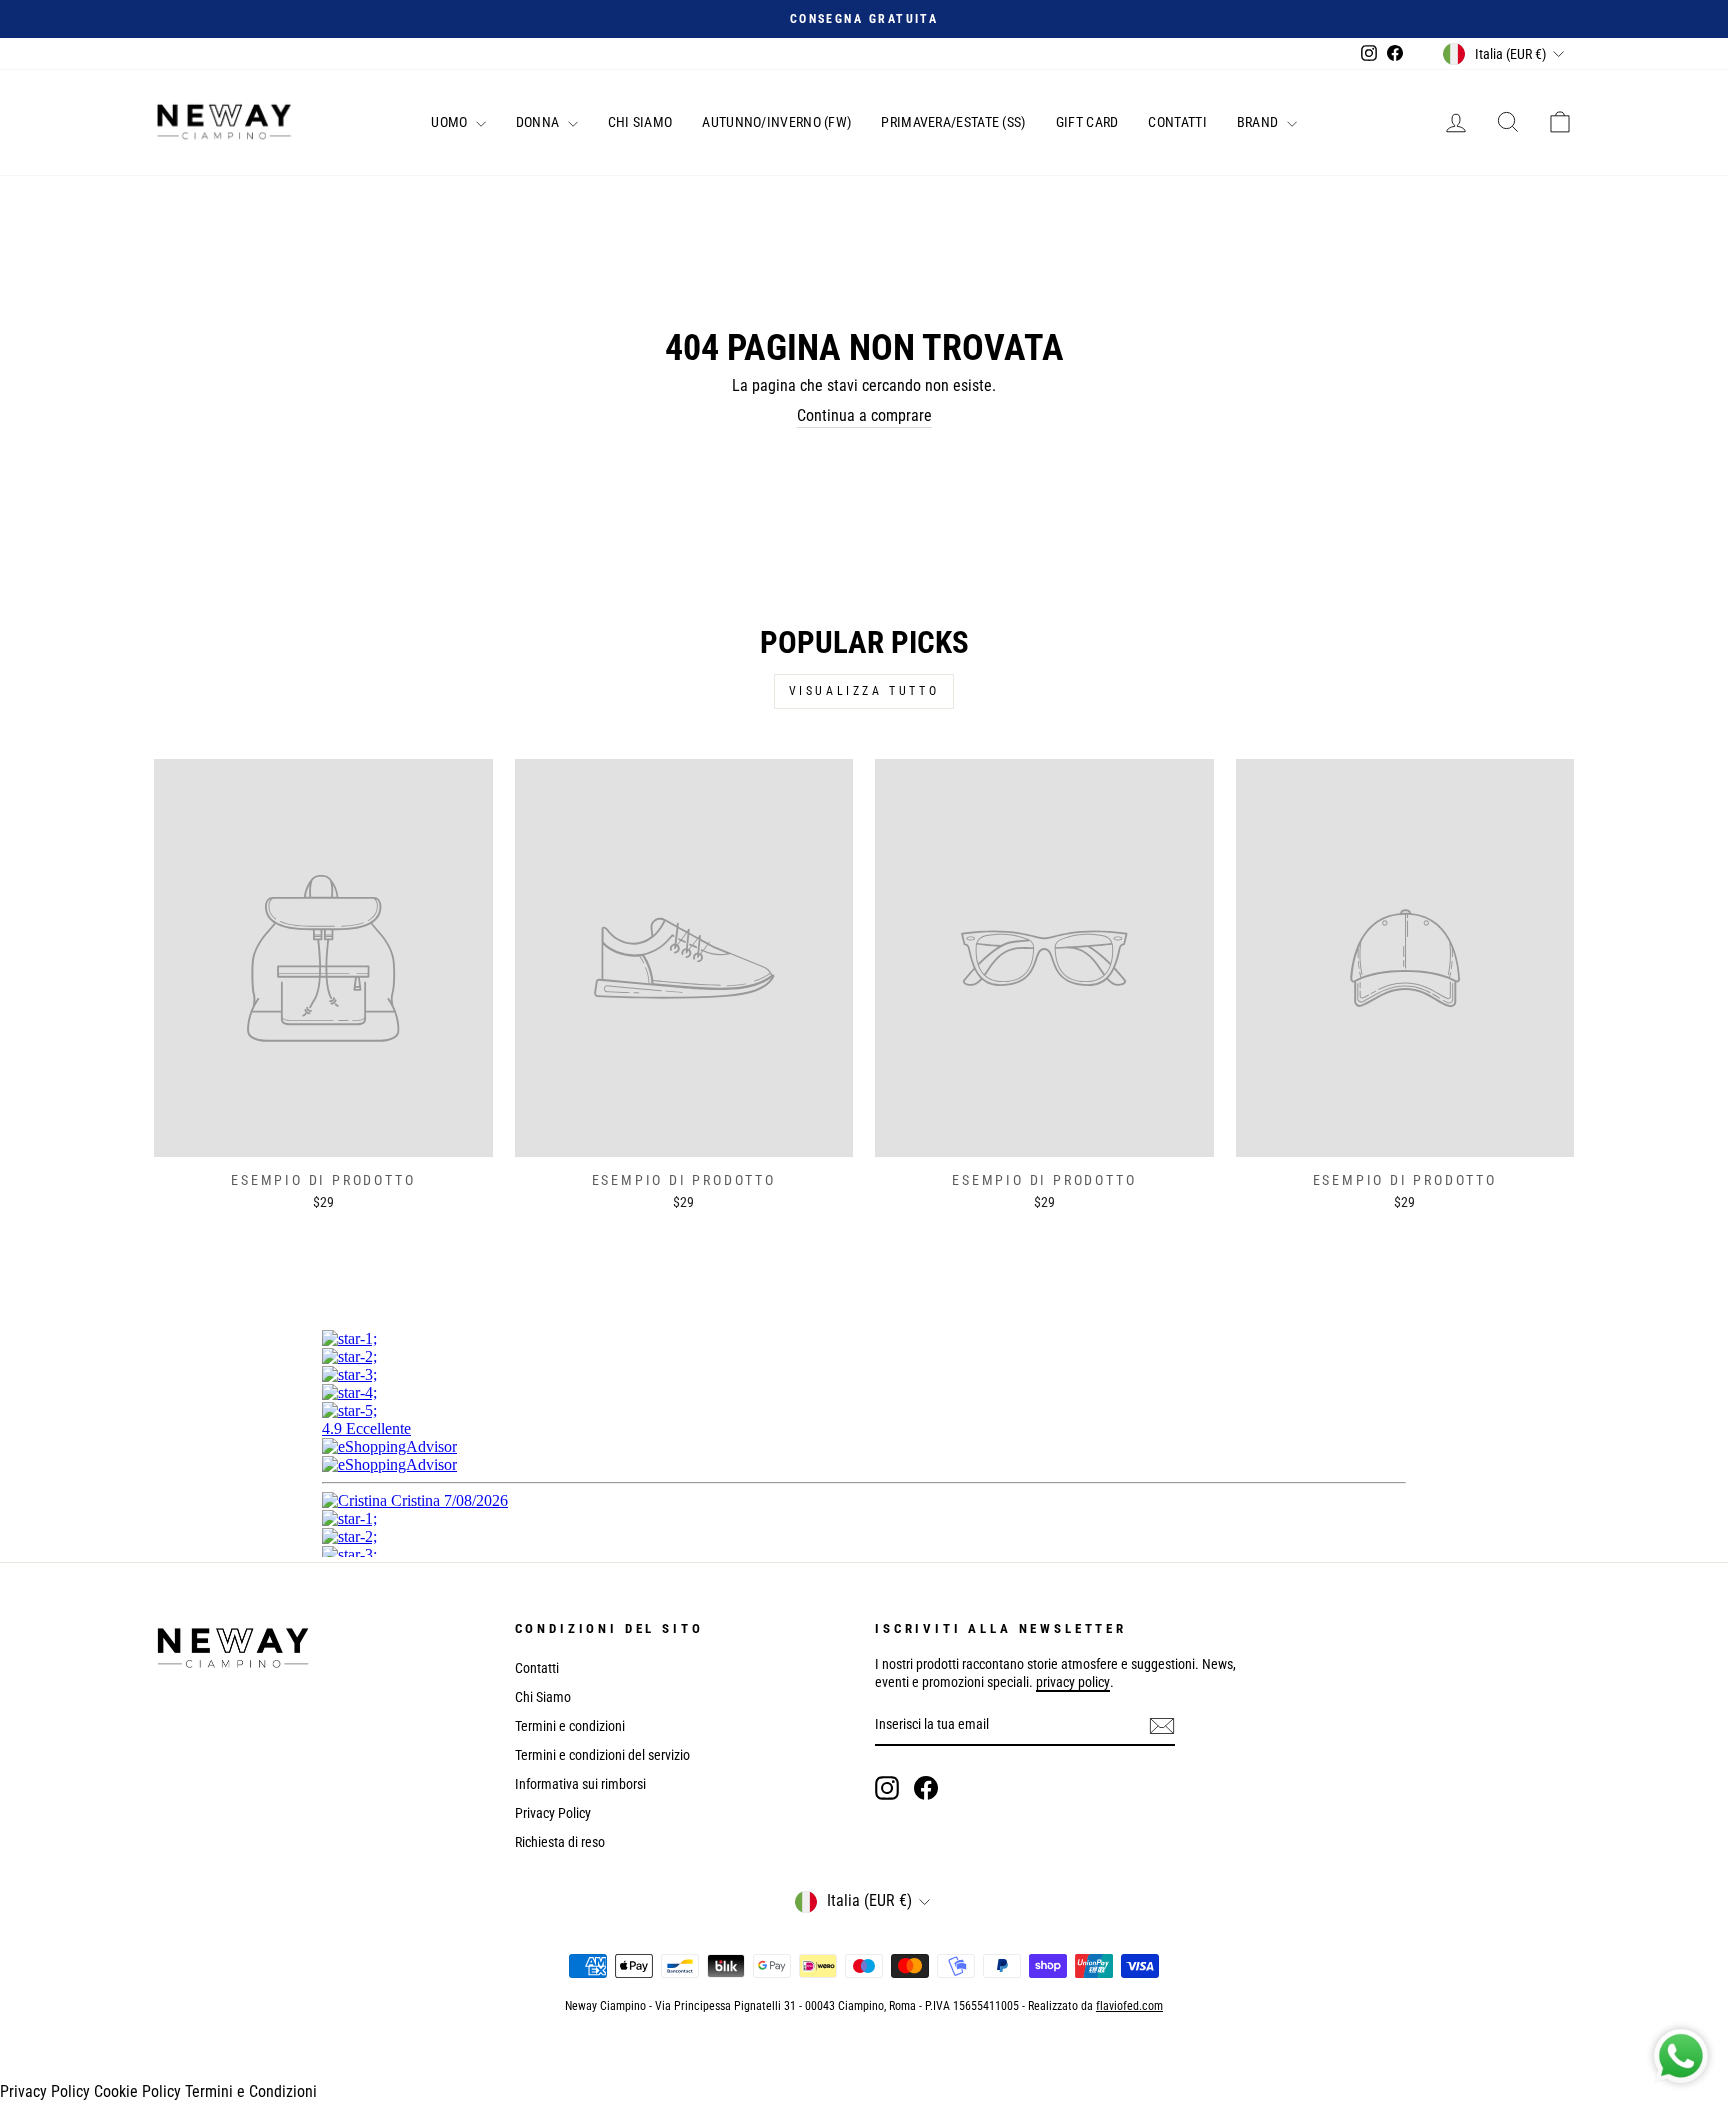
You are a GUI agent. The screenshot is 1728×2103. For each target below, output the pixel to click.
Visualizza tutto (864, 691)
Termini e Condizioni (251, 2091)
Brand (1259, 122)
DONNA (539, 122)
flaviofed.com (1129, 2006)
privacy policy (1073, 1682)
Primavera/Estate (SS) (953, 122)
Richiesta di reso (560, 1842)
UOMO (451, 122)
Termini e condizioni (570, 1726)
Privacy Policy (553, 1813)
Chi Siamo (640, 122)
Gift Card (1087, 122)
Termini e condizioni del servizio (602, 1755)
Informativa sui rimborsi (580, 1784)
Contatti (1177, 122)
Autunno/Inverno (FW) (776, 122)
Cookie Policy (137, 2091)
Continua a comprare (864, 415)
